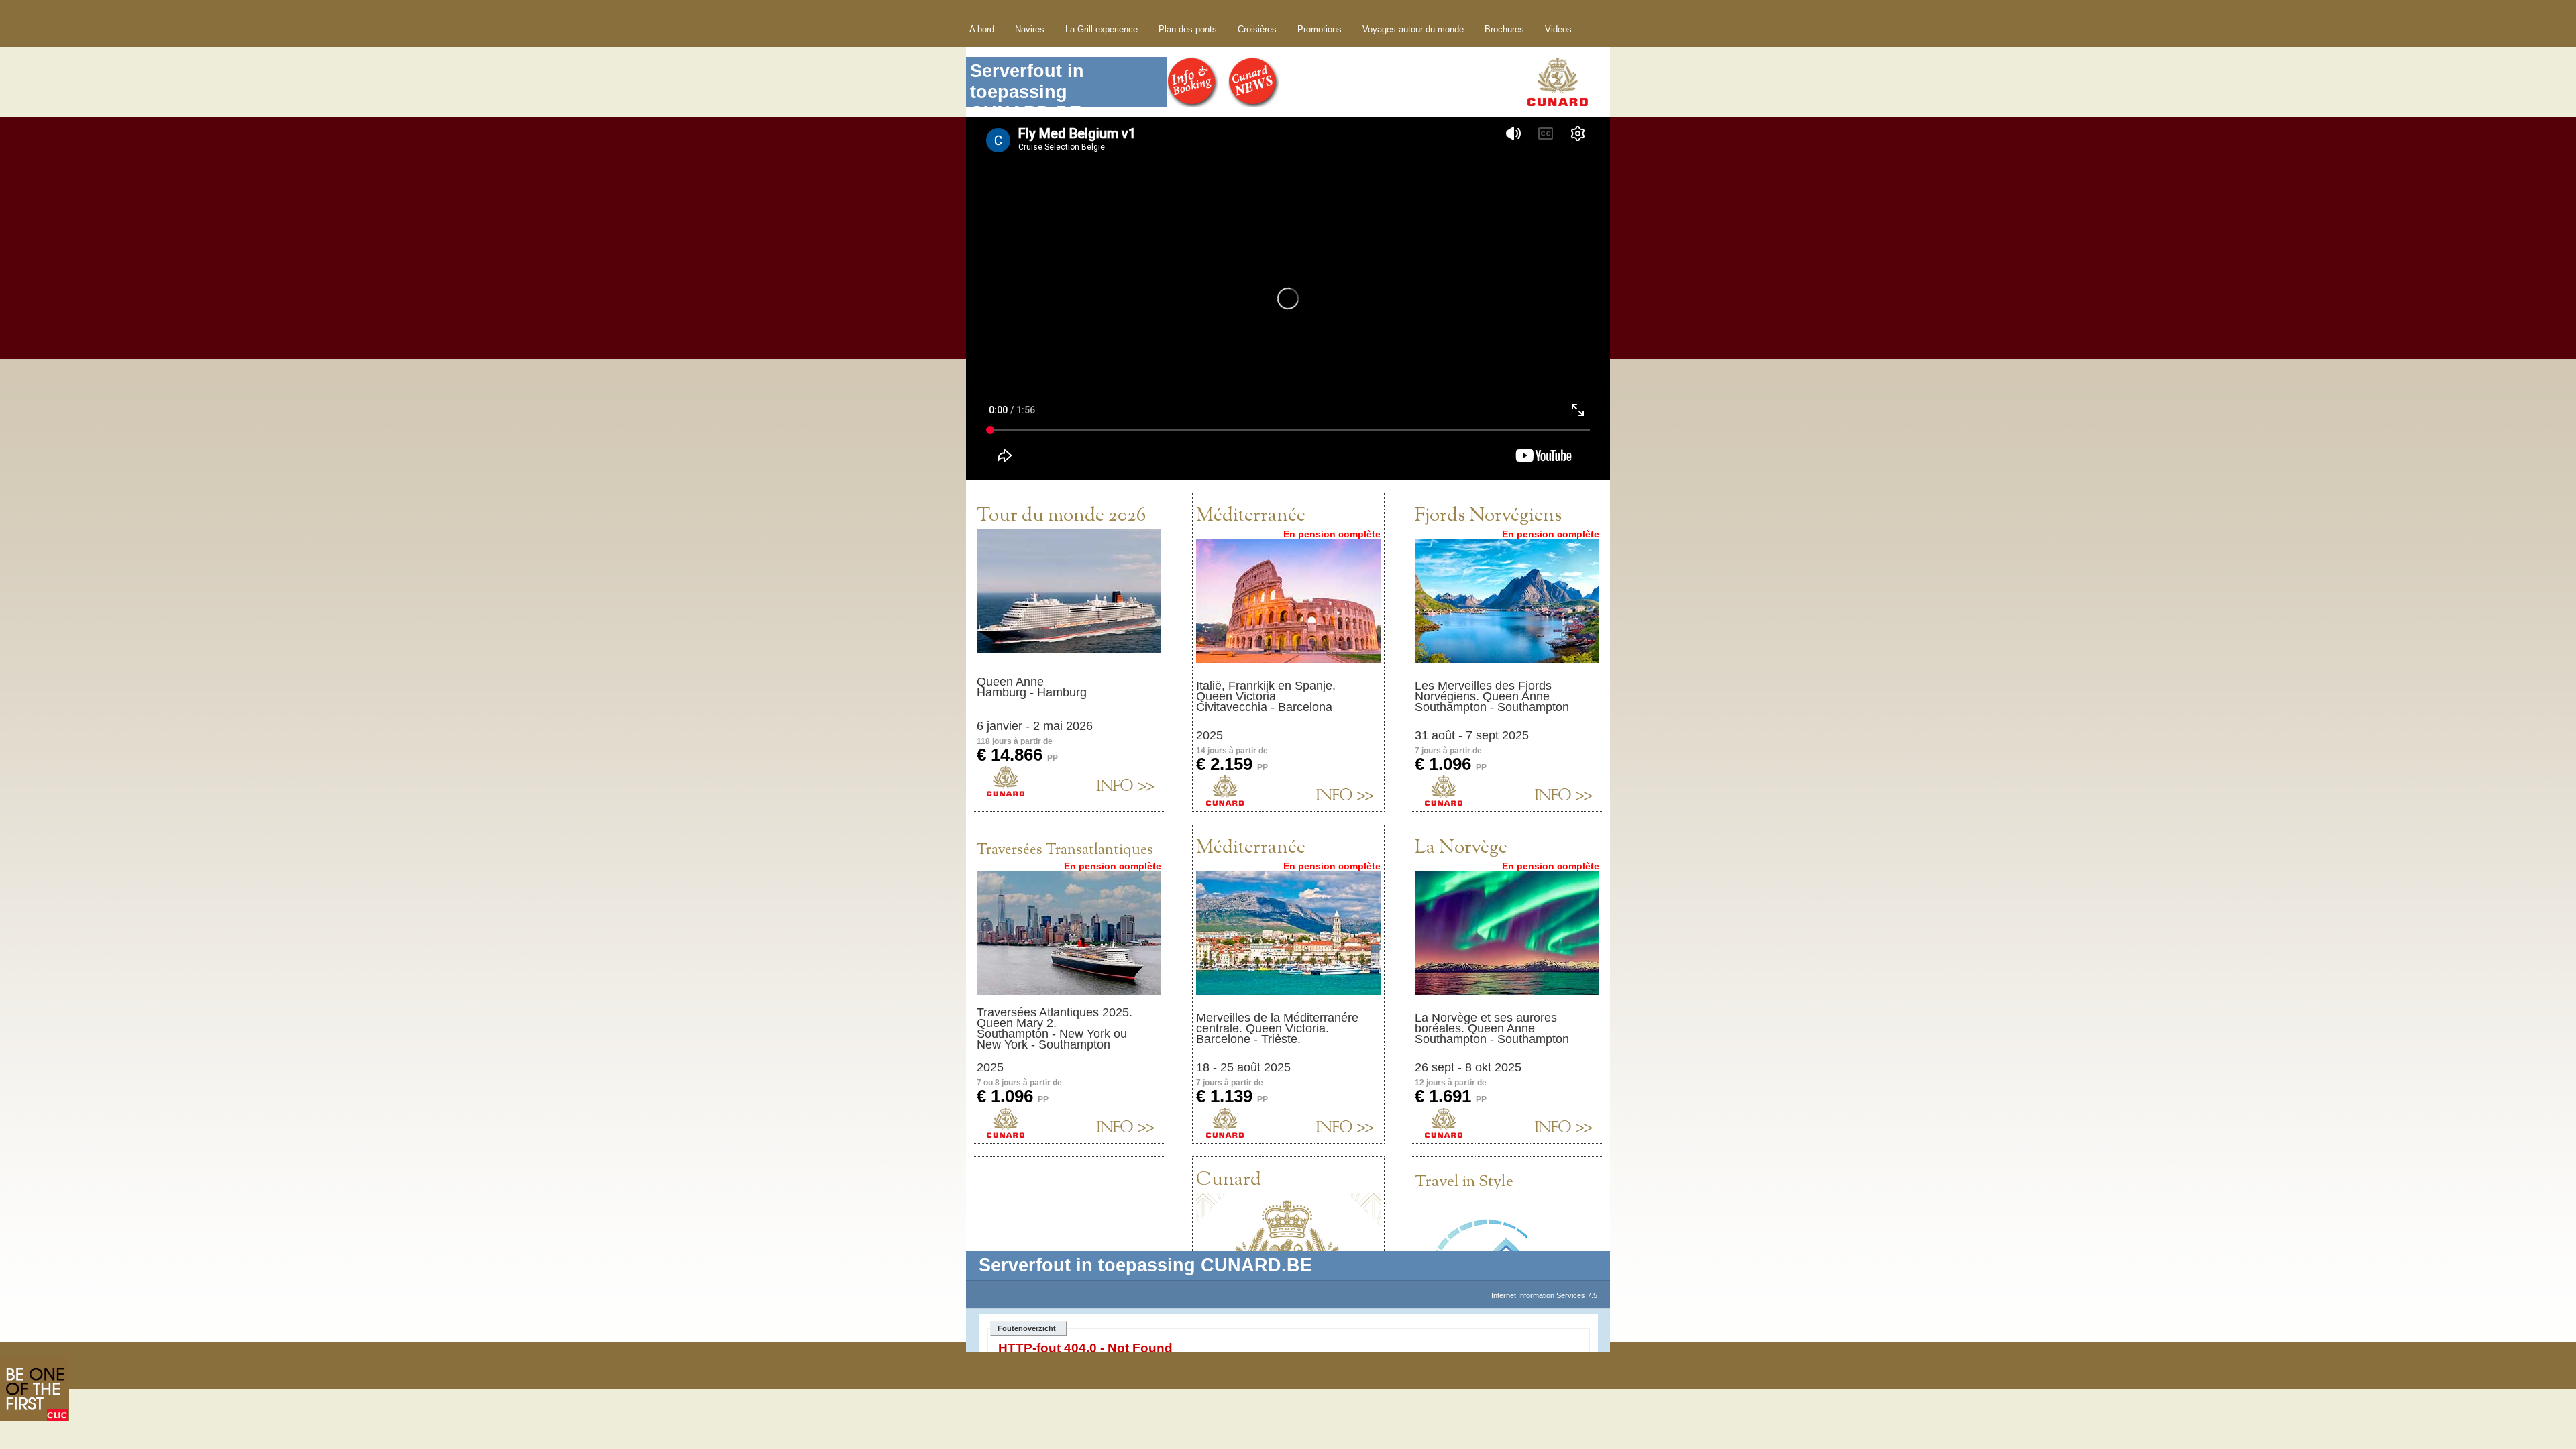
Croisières (1257, 29)
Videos (1558, 29)
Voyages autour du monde (1413, 29)
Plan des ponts (1188, 29)
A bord (982, 29)
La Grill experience (1102, 29)
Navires (1030, 29)
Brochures (1504, 29)
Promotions (1320, 29)
